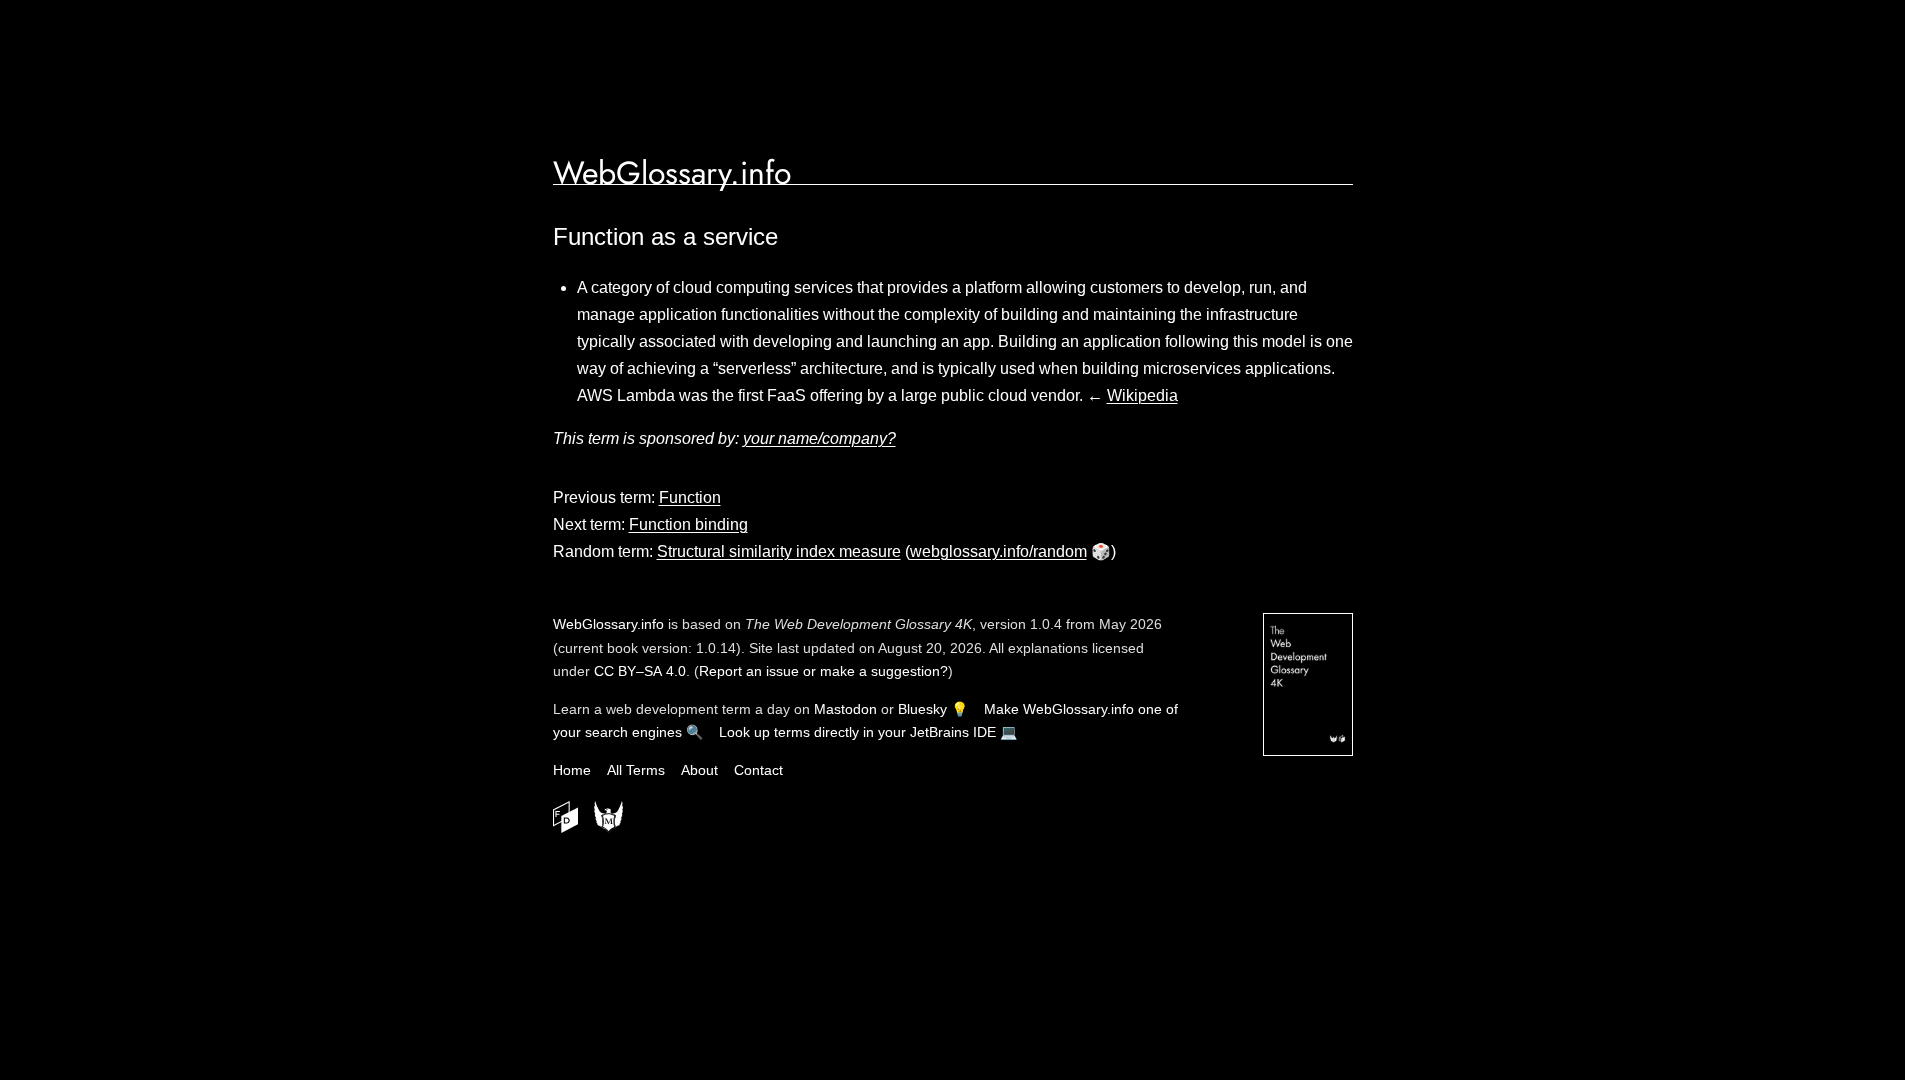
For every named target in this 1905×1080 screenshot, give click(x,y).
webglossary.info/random (998, 551)
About (699, 770)
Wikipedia (1142, 395)
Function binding (688, 524)
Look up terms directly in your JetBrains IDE (857, 732)
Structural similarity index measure (779, 551)
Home (572, 770)
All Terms (636, 770)
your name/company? (819, 438)
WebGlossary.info (672, 173)
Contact (758, 770)
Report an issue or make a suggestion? (823, 671)
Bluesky (922, 709)
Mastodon (845, 709)
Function (690, 497)
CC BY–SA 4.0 (640, 671)
